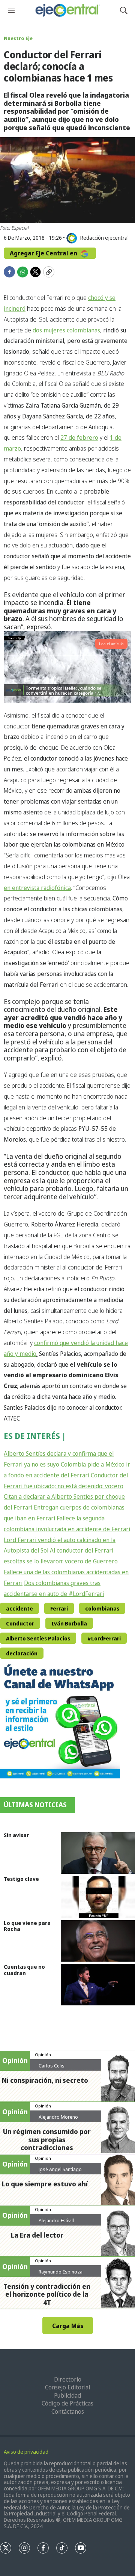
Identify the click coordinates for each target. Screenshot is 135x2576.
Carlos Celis (52, 2066)
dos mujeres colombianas (66, 330)
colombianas (102, 1608)
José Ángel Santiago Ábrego (60, 2172)
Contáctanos (68, 2411)
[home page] (67, 10)
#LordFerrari (104, 1638)
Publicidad (67, 2395)
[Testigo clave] (98, 1897)
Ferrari (59, 1608)
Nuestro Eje (18, 38)
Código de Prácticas (67, 2403)
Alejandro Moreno (58, 2117)
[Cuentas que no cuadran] (98, 1985)
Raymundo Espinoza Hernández (61, 2275)
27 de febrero (79, 437)
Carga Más (68, 2326)
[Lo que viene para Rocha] (98, 1941)
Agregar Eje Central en (44, 253)
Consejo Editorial (67, 2387)
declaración (22, 1653)
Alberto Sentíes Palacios (38, 1638)
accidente (19, 1608)
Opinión (43, 2055)
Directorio (68, 2379)
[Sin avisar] (98, 1853)
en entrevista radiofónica (37, 888)
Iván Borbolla (69, 1623)
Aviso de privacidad (26, 2452)
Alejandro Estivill (56, 2220)
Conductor (20, 1623)
